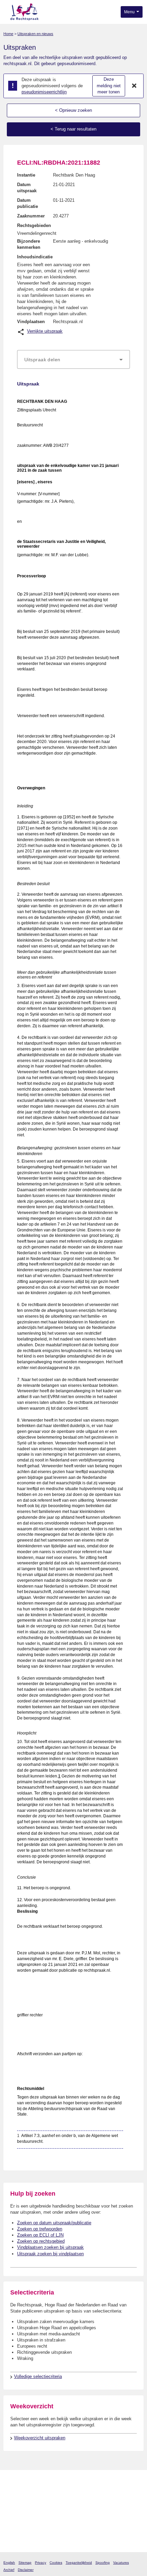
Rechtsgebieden (34, 225)
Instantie (26, 175)
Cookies (56, 2563)
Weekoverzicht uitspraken (40, 2438)
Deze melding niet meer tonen (109, 86)
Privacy (41, 2563)
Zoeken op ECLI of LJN (40, 2235)
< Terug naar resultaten (73, 129)
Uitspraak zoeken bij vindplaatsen (50, 2254)
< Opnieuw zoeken (73, 110)
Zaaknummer (31, 216)
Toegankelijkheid (79, 2563)
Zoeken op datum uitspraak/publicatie (54, 2223)
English (9, 2563)
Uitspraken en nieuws (35, 34)
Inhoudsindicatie (35, 257)
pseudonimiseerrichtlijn (44, 92)
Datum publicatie (28, 203)
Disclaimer (26, 2570)
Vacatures (121, 2563)
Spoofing (103, 2563)
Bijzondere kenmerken (29, 244)
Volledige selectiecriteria (38, 2376)
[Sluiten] (134, 86)
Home (8, 34)
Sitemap (25, 2563)
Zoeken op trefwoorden (40, 2229)
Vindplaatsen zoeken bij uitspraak (50, 2247)
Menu (130, 12)
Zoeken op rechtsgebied (41, 2241)
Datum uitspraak (27, 188)
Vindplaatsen (31, 322)
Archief (9, 2570)
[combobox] (73, 360)
